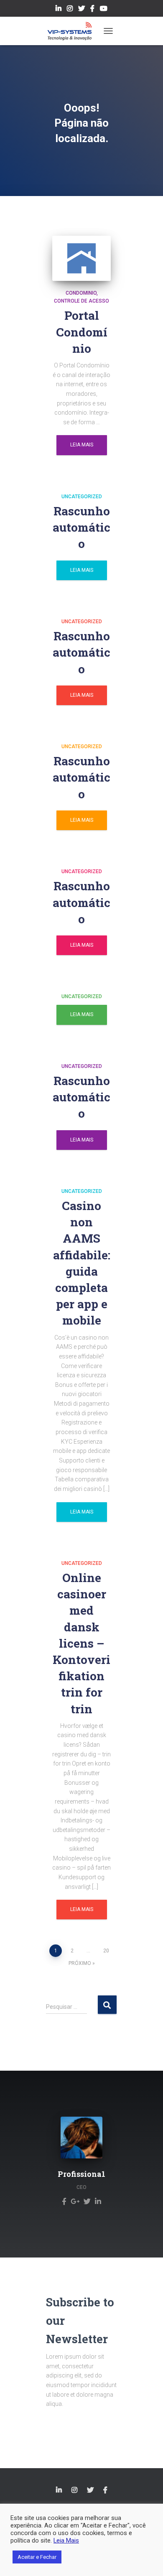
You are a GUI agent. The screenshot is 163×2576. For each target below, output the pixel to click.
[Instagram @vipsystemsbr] (70, 10)
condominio (81, 293)
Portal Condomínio (82, 332)
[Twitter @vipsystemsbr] (81, 10)
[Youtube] (104, 10)
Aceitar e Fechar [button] (37, 2557)
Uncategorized (82, 497)
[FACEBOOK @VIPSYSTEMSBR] (105, 2490)
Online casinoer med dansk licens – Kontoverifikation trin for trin (81, 1643)
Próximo (80, 1963)
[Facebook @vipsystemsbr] (92, 10)
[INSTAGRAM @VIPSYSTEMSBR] (74, 2490)
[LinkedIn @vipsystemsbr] (59, 10)
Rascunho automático (81, 527)
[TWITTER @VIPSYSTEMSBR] (90, 2490)
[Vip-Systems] (73, 31)
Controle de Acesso (81, 301)
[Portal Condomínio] (81, 258)
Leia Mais (82, 445)
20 (106, 1951)
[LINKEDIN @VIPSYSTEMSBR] (59, 2490)
